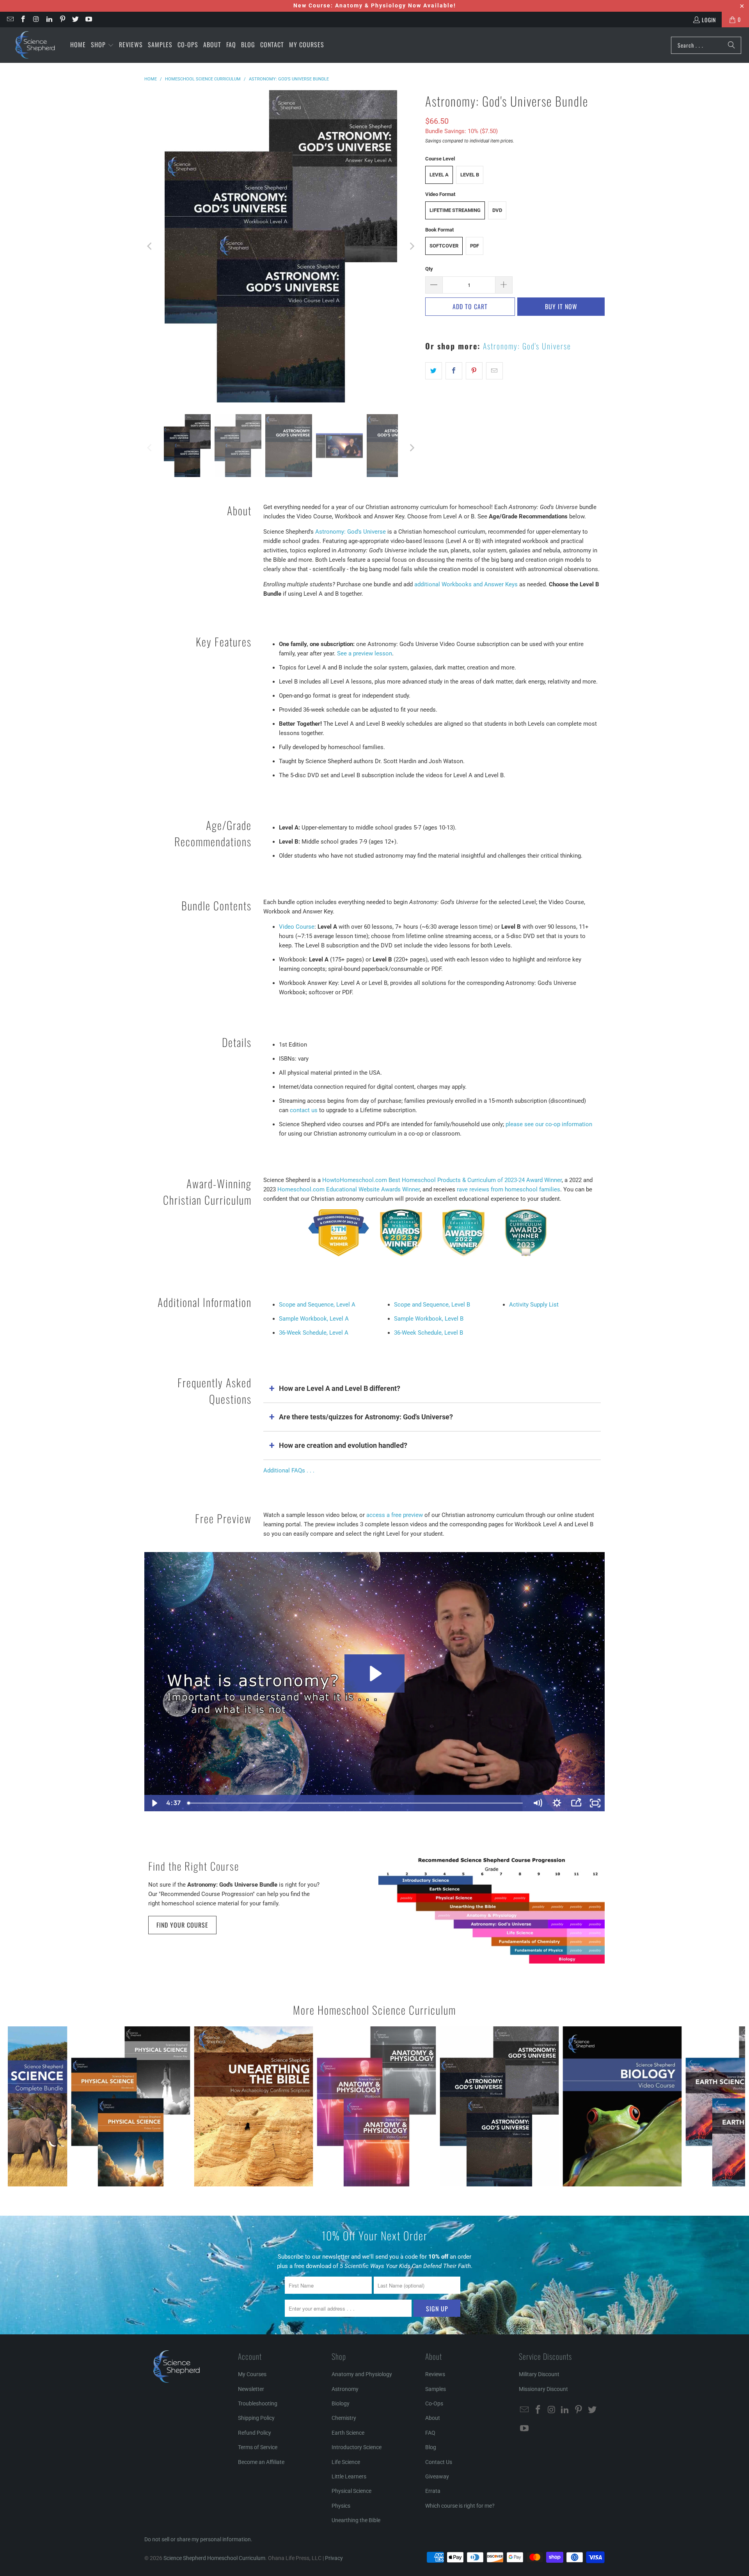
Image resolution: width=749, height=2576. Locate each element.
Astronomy (345, 2389)
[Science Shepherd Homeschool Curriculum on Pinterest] (62, 19)
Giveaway (437, 2476)
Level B (470, 175)
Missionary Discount (543, 2389)
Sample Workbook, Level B (429, 1319)
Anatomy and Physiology (362, 2374)
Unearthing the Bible (356, 2520)
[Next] (412, 246)
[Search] (731, 45)
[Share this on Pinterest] (474, 371)
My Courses (252, 2374)
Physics (341, 2506)
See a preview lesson (365, 653)
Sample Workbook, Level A (314, 1319)
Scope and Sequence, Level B (432, 1305)
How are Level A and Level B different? (340, 1388)
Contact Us (439, 2462)
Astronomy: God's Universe (527, 346)
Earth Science (348, 2433)
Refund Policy (255, 2433)
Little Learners (349, 2476)
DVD (497, 210)
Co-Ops (434, 2403)
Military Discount (539, 2374)
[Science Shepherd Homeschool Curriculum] (35, 45)
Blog (431, 2447)
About (433, 2418)
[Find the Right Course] (492, 1911)
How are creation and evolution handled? (343, 1445)
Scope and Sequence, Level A (317, 1305)
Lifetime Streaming (455, 210)
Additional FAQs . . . (289, 1470)
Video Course (297, 927)
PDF (475, 246)
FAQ (430, 2433)
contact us (304, 1110)
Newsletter (251, 2389)
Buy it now (561, 306)
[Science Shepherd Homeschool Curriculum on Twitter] (75, 19)
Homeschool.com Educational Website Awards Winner (349, 1189)
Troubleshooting (258, 2403)
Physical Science (351, 2491)
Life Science (346, 2462)
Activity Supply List (534, 1305)
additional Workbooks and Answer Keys (466, 584)
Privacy (334, 2558)
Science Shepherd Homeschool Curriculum (214, 2558)
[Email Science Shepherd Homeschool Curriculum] (10, 19)
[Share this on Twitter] (434, 371)
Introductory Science (357, 2447)
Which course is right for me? (460, 2506)
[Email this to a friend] (494, 371)
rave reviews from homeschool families (509, 1189)
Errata (433, 2491)
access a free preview (395, 1515)
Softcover (444, 246)
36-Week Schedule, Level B (429, 1333)
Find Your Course (182, 1925)
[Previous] (150, 246)
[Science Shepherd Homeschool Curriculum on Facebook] (23, 19)
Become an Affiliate (261, 2462)
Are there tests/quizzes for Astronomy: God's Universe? (366, 1417)
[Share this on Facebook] (454, 371)
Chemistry (344, 2418)
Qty (429, 269)
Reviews (435, 2374)
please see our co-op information (549, 1124)
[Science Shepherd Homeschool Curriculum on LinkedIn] (49, 19)
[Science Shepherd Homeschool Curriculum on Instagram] (36, 19)
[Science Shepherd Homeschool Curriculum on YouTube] (88, 19)
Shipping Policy (256, 2418)
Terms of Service (258, 2447)
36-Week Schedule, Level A (314, 1333)
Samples (436, 2389)
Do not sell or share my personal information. (198, 2539)
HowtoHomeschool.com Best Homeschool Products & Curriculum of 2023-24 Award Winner (442, 1180)
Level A (439, 175)
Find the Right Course (194, 1866)
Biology (341, 2403)
